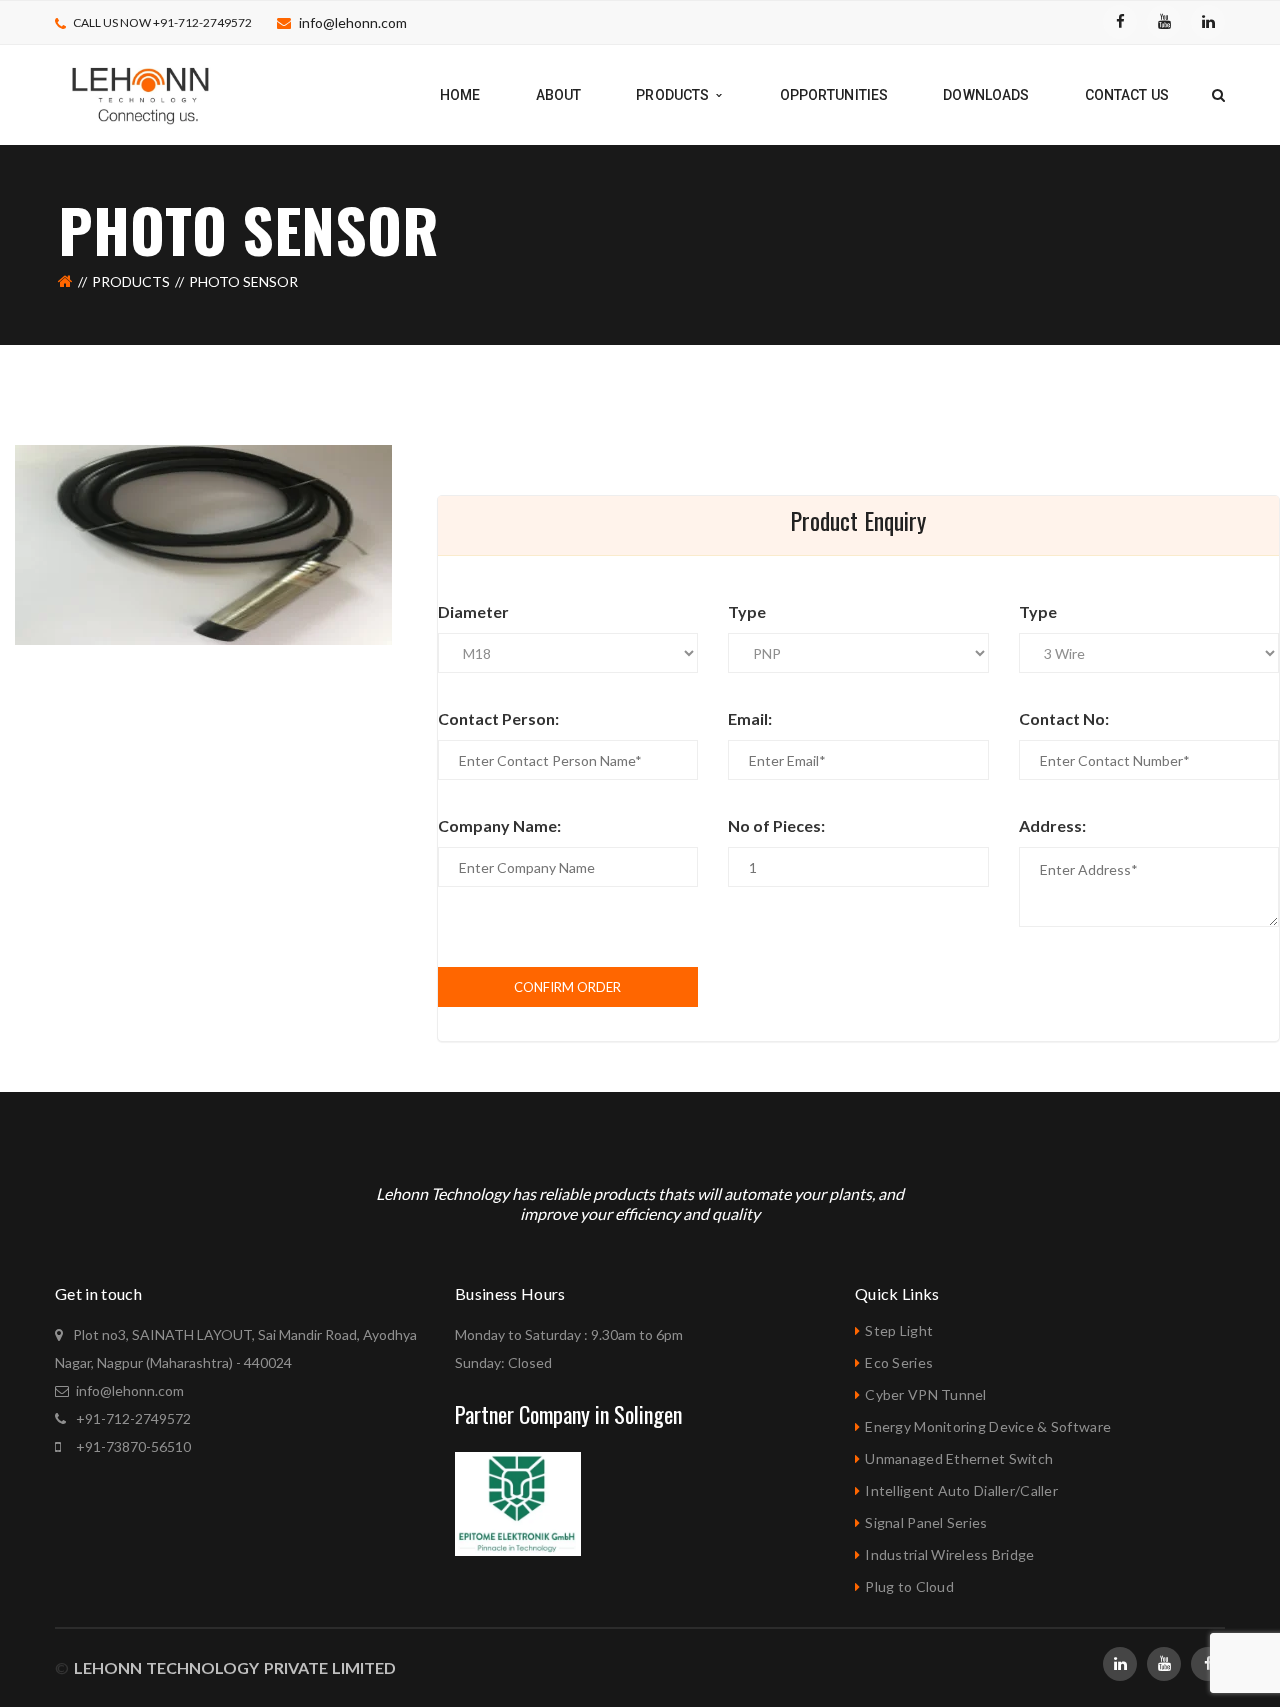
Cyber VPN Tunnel (925, 1394)
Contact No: (1064, 718)
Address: (1052, 825)
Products (131, 281)
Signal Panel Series (926, 1522)
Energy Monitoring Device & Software (988, 1426)
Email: (750, 718)
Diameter (473, 611)
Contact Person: (498, 718)
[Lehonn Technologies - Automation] (142, 93)
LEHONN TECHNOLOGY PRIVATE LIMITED (232, 1667)
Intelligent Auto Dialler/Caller (961, 1490)
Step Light (899, 1330)
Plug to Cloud (909, 1586)
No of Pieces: (776, 825)
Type (747, 611)
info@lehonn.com (353, 22)
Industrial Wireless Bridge (949, 1554)
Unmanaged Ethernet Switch (959, 1458)
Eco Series (899, 1362)
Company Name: (499, 825)
